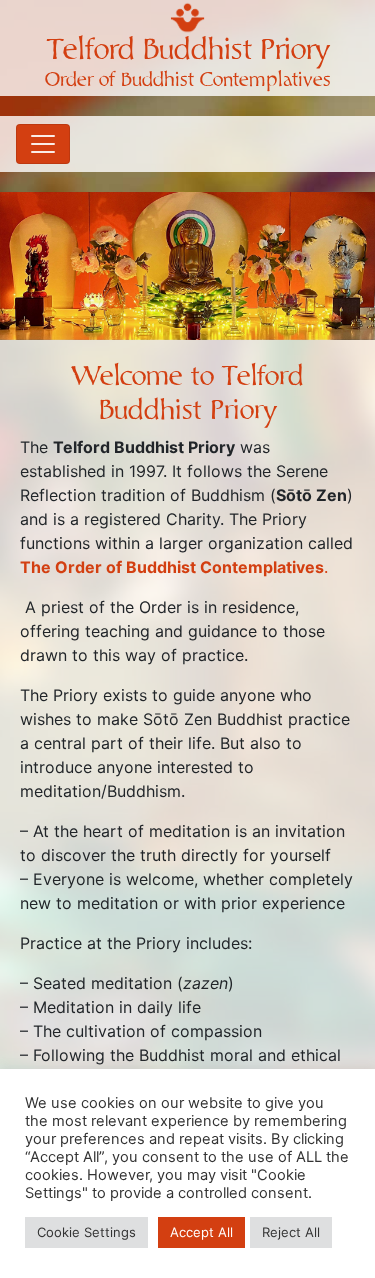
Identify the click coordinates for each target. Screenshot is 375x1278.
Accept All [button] (201, 1232)
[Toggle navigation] (43, 144)
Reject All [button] (291, 1232)
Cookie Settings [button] (86, 1232)
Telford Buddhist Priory (188, 50)
